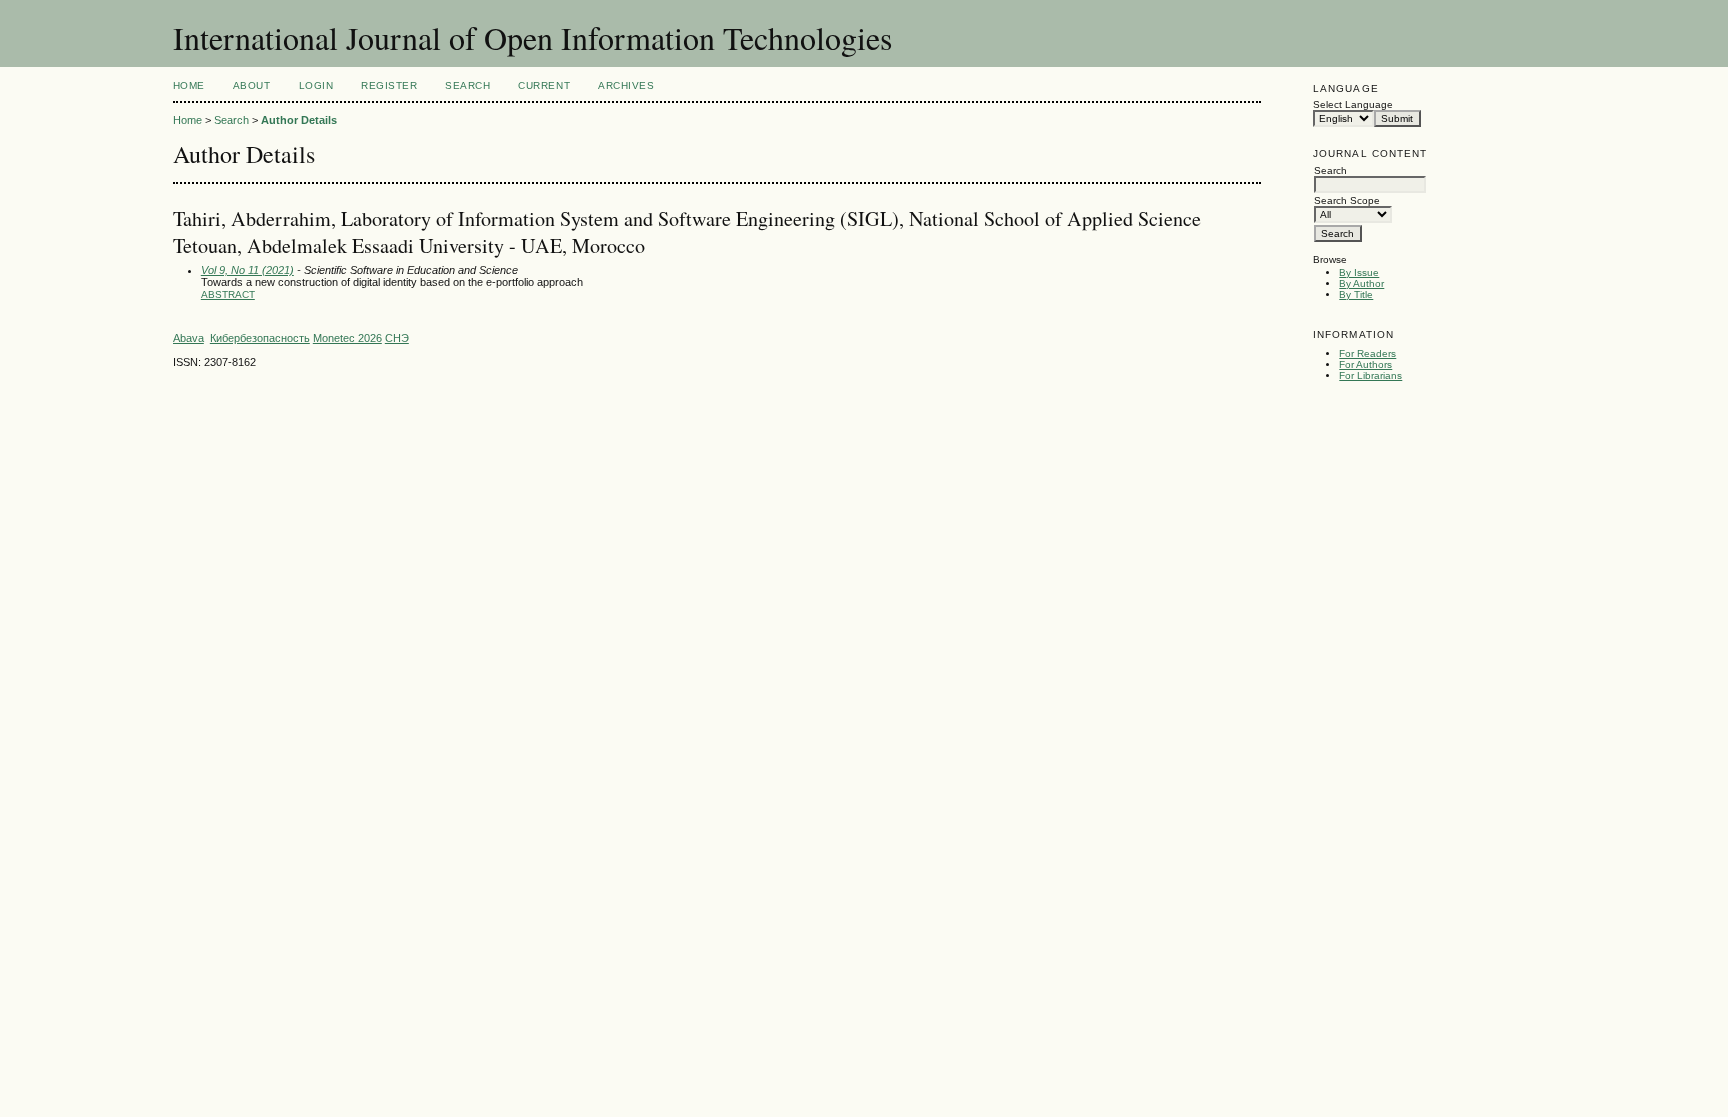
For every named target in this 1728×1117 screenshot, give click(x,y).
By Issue (1359, 272)
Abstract (228, 294)
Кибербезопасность (260, 338)
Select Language (1353, 104)
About (252, 85)
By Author (1361, 283)
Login (316, 85)
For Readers (1367, 353)
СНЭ (397, 338)
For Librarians (1370, 375)
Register (389, 85)
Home (189, 85)
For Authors (1365, 364)
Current (544, 85)
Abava (188, 338)
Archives (626, 85)
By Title (1356, 294)
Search (467, 85)
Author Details (299, 120)
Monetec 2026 (347, 338)
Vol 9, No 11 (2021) (247, 270)
